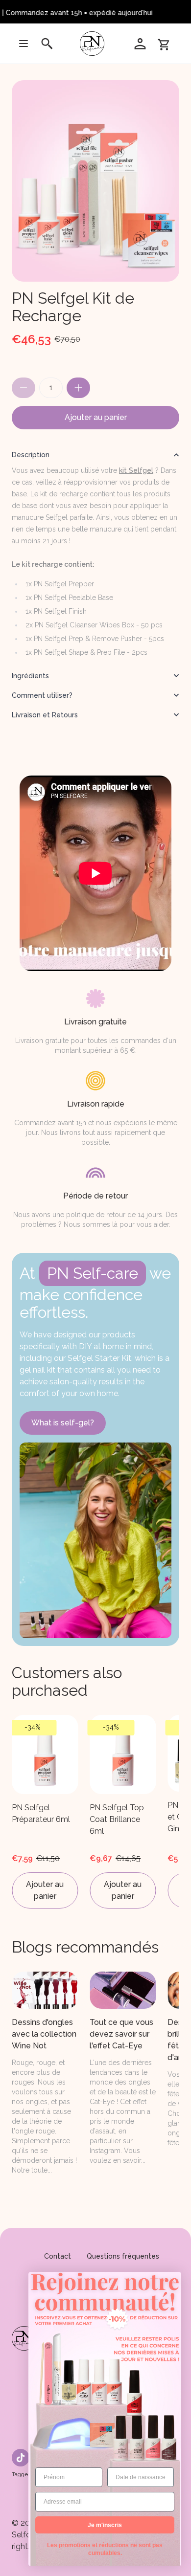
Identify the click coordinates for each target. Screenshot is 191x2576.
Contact (58, 2256)
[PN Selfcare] (94, 44)
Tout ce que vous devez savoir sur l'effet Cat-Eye (121, 2034)
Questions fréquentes (123, 2256)
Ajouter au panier (96, 417)
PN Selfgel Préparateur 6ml (41, 1813)
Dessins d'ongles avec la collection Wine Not (44, 2034)
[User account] (140, 44)
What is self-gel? (63, 1423)
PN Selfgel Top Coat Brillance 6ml (117, 1819)
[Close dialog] (172, 2281)
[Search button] (47, 44)
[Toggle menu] (24, 44)
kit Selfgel (136, 470)
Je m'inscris (105, 2525)
